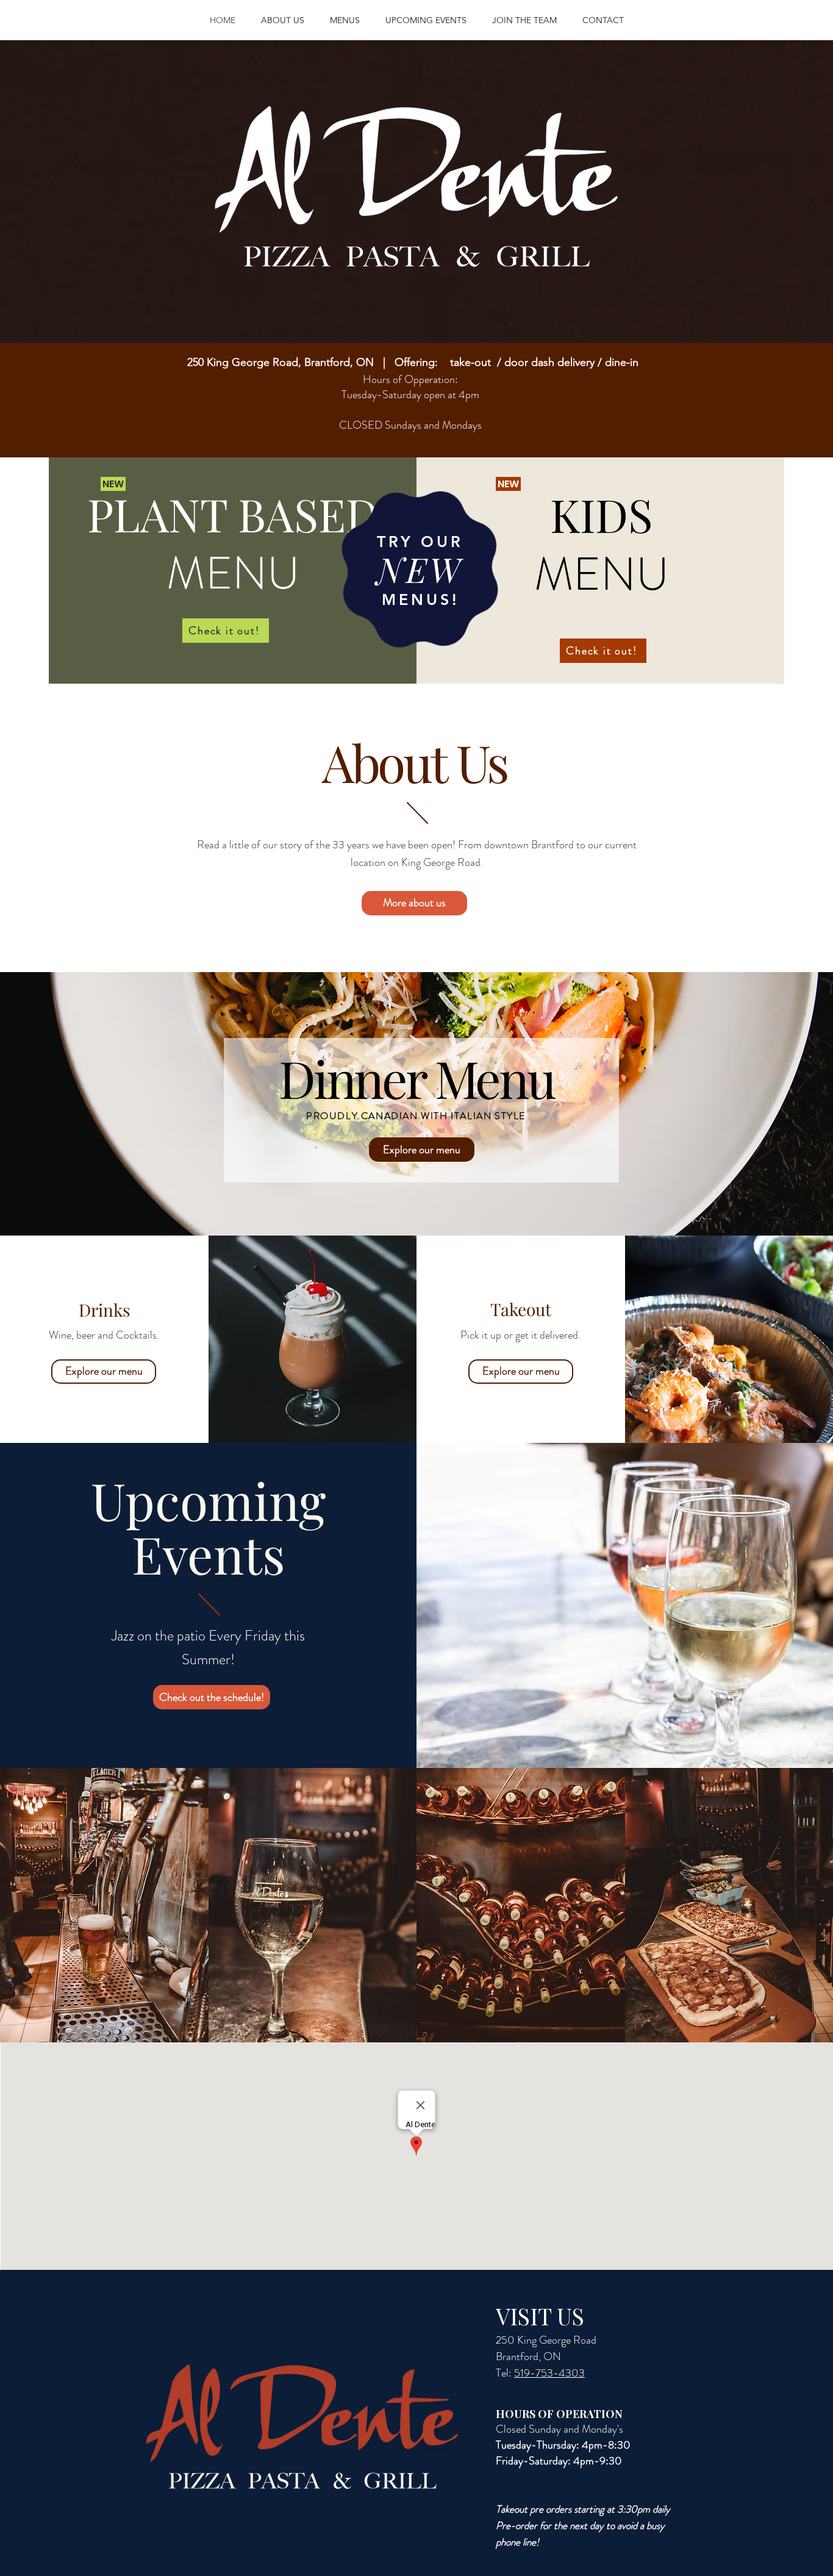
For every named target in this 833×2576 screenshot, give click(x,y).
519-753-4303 (549, 2373)
